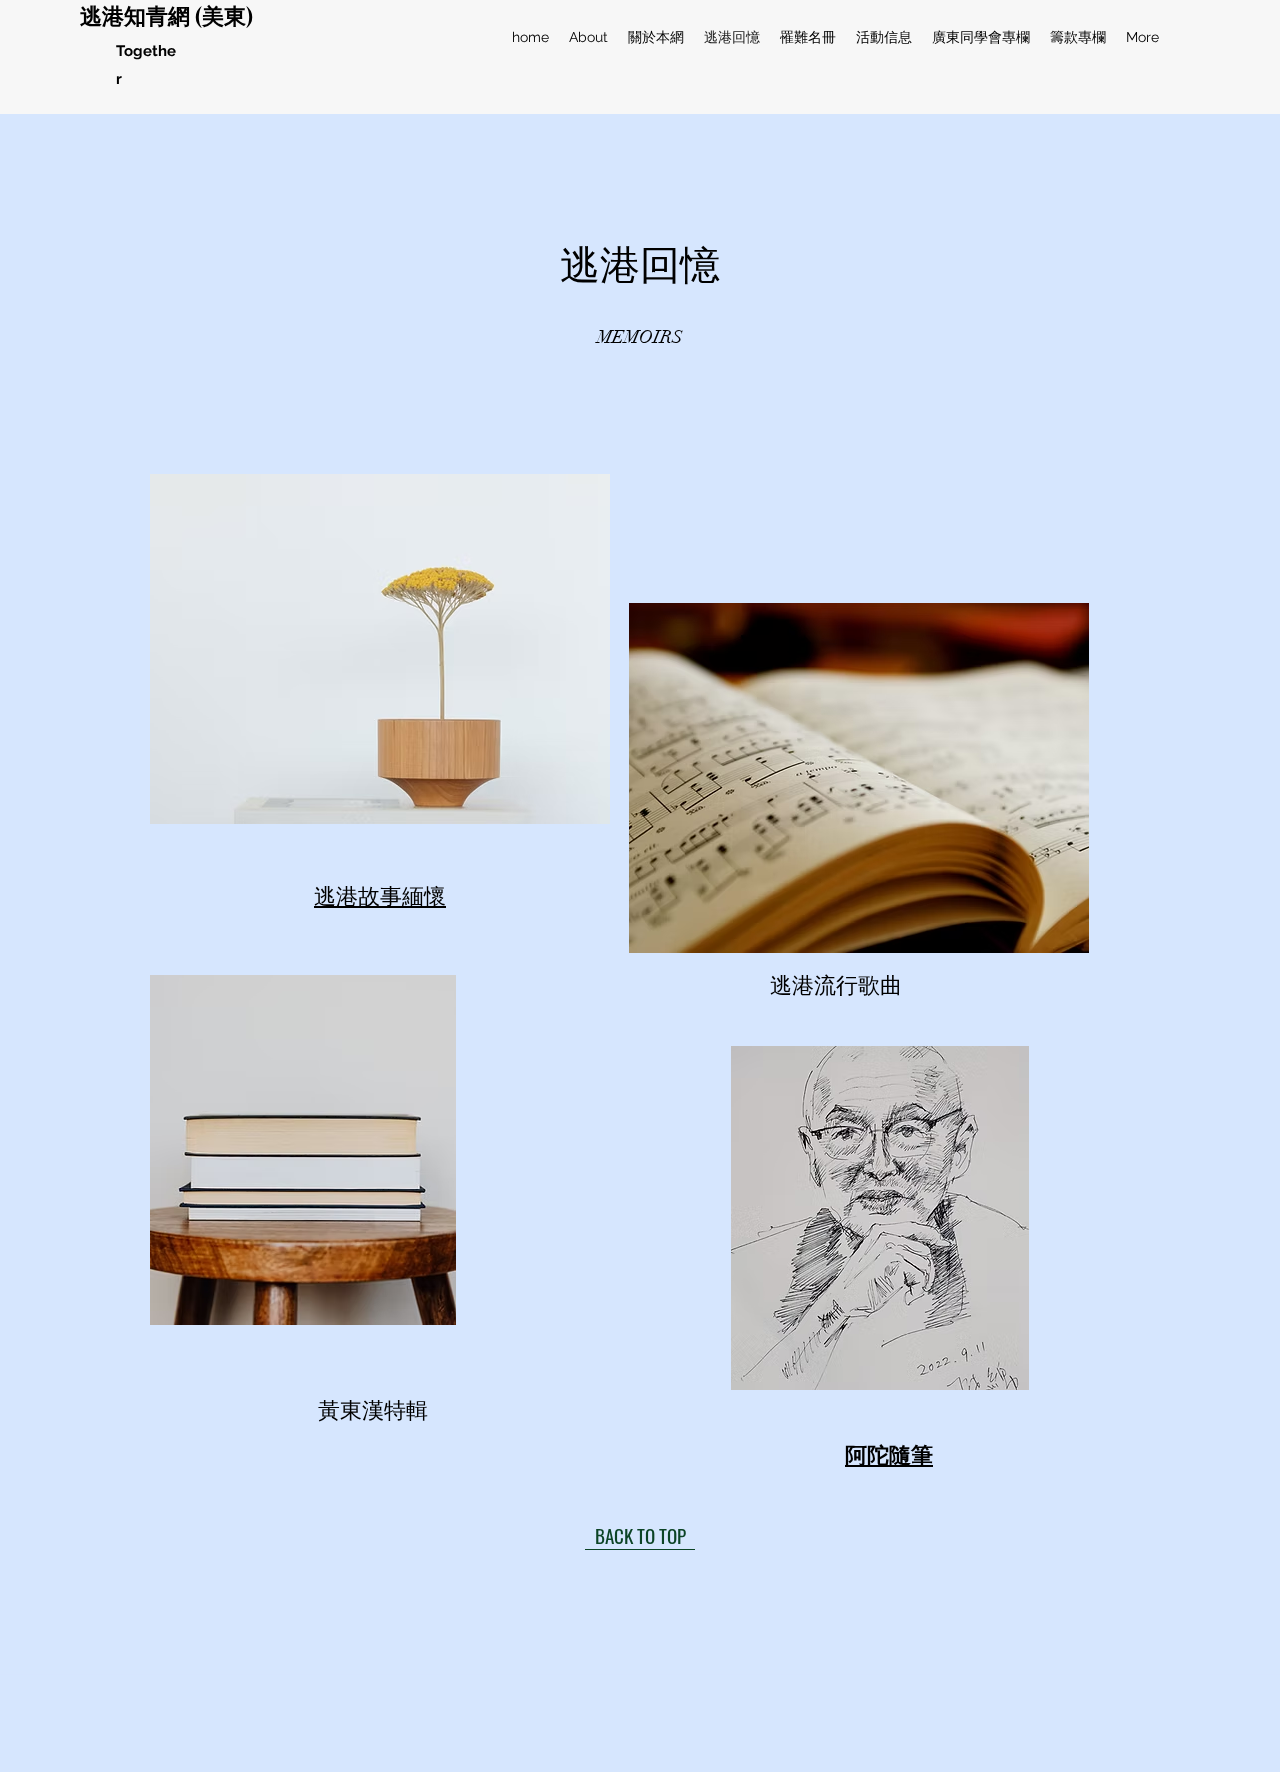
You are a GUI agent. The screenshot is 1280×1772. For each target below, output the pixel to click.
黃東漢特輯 (373, 1409)
